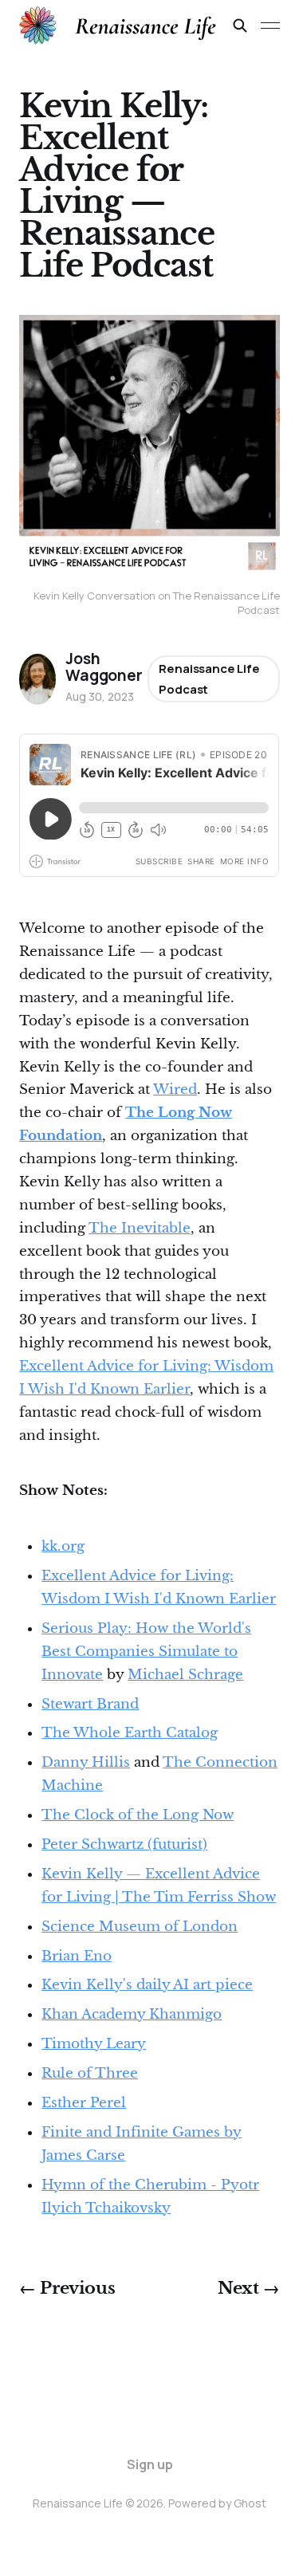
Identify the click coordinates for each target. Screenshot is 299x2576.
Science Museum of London (140, 1927)
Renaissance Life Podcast (209, 679)
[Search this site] (240, 26)
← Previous (67, 2288)
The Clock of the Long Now (138, 1815)
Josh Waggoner (104, 667)
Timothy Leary (94, 2044)
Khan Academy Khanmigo (132, 2014)
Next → (249, 2288)
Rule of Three (90, 2073)
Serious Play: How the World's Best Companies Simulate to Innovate (146, 1652)
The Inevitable (140, 1228)
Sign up (150, 2464)
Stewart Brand (90, 1704)
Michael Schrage (185, 1675)
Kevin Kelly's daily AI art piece (147, 1985)
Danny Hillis (86, 1762)
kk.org (63, 1546)
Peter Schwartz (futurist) (124, 1844)
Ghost (250, 2503)
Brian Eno (77, 1956)
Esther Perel (84, 2103)
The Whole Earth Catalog (130, 1733)
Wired (175, 1089)
